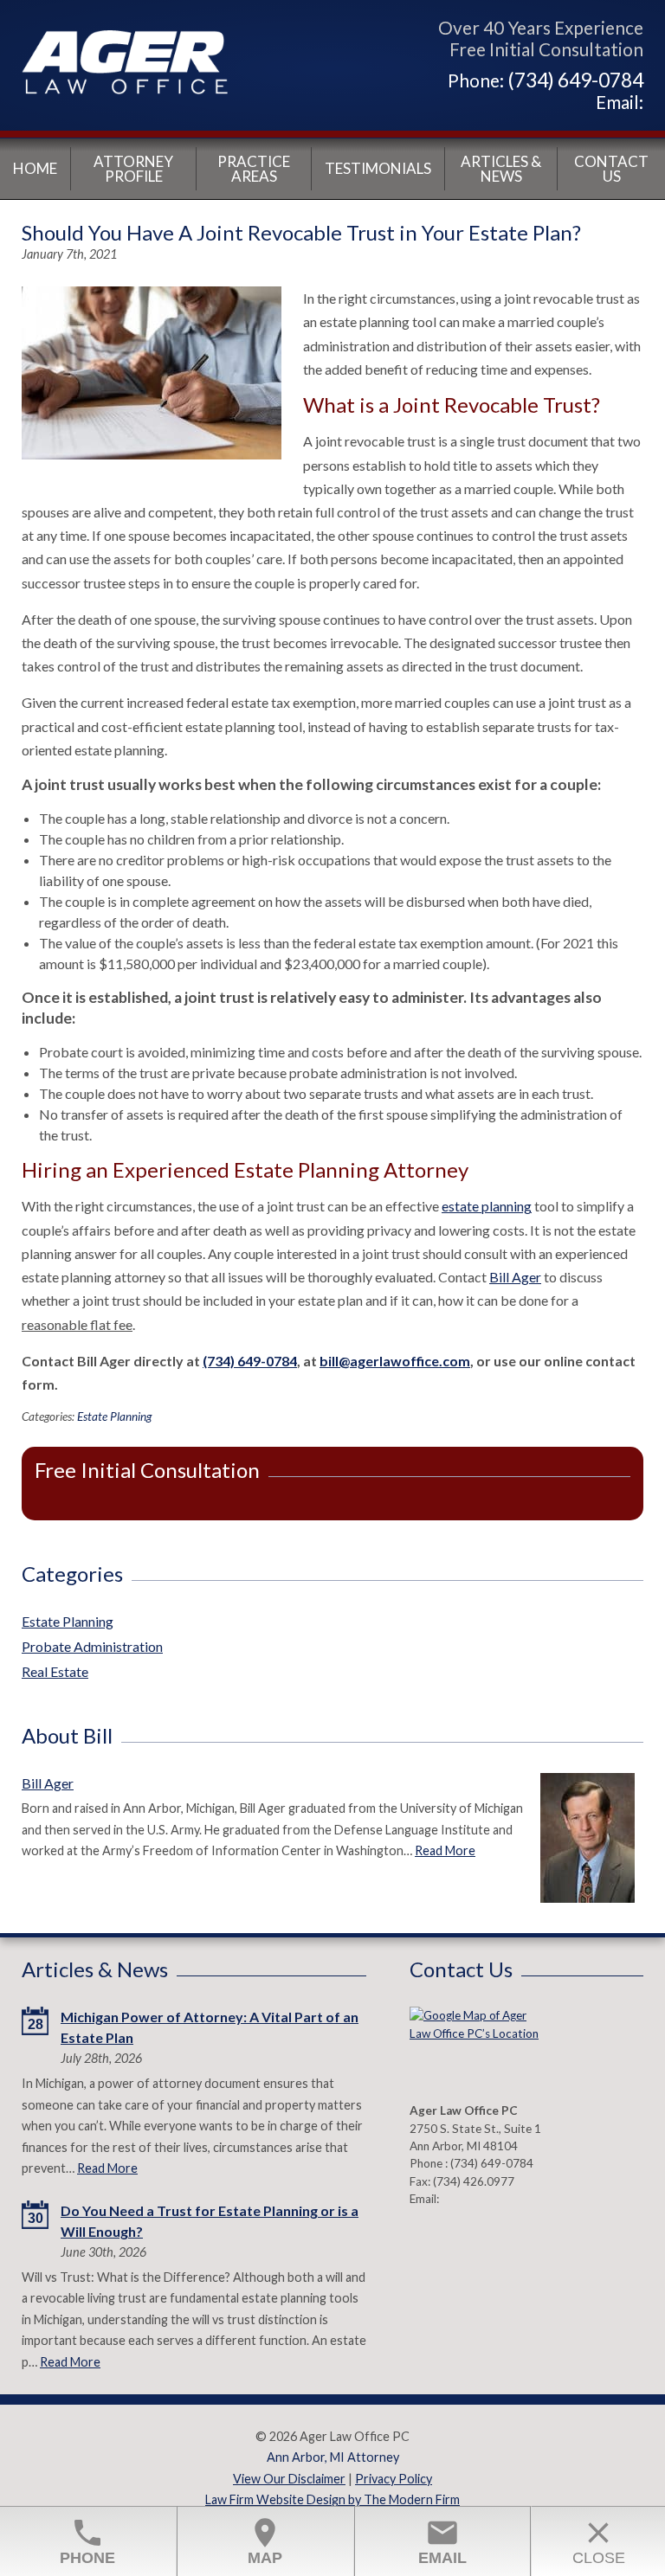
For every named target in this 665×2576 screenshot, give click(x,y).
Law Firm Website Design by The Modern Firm (332, 2499)
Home (35, 168)
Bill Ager (515, 1277)
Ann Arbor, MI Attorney (333, 2457)
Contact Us (611, 169)
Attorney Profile (133, 169)
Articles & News (501, 169)
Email (442, 2541)
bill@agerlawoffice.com (395, 1361)
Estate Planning (114, 1416)
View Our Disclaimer (289, 2479)
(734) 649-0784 (575, 80)
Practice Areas (254, 169)
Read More (445, 1850)
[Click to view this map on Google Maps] (475, 2050)
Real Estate (55, 1671)
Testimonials (378, 168)
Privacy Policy (394, 2479)
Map (265, 2541)
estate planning (487, 1206)
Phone (87, 2541)
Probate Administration (92, 1646)
